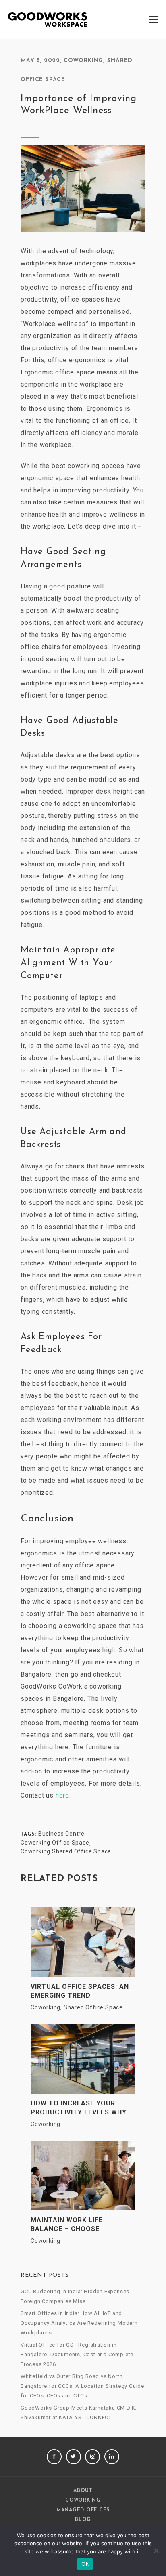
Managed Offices (83, 2510)
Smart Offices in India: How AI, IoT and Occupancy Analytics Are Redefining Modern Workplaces (79, 2323)
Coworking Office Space (55, 1843)
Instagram (92, 2457)
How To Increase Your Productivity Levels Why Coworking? (79, 2108)
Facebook (54, 2457)
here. (63, 1795)
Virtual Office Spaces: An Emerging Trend (80, 1991)
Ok (85, 2564)
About (83, 2491)
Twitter (74, 2457)
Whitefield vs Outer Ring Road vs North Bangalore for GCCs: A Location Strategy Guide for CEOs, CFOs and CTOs (82, 2386)
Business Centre (61, 1834)
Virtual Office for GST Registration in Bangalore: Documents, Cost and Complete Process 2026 (77, 2354)
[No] (156, 2551)
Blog (83, 2520)
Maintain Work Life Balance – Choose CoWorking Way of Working (83, 2225)
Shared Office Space (93, 2007)
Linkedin (112, 2457)
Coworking (83, 61)
